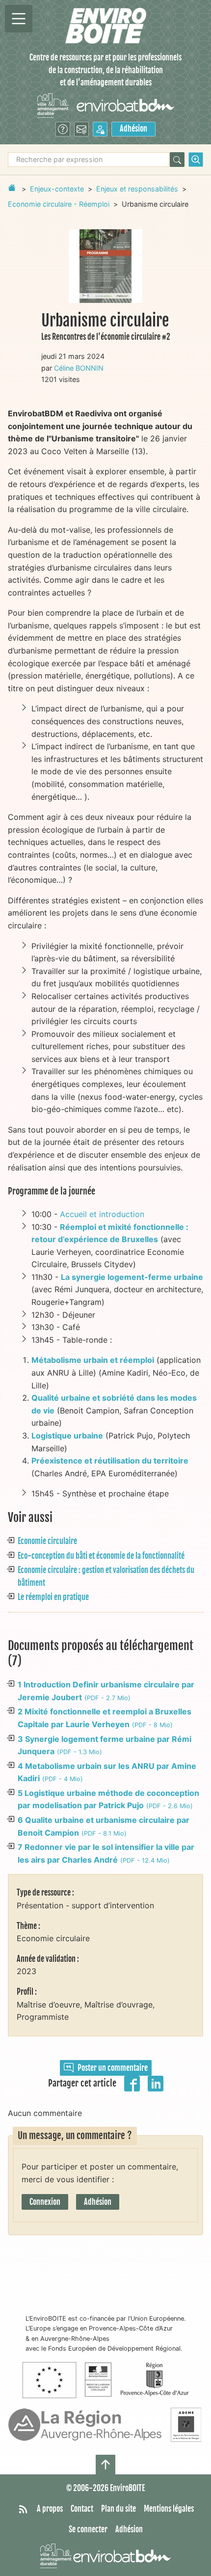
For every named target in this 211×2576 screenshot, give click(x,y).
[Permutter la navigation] (19, 19)
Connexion (45, 2202)
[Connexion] (100, 129)
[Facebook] (132, 2083)
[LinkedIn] (156, 2083)
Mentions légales (169, 2509)
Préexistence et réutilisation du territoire (110, 1461)
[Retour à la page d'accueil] (12, 188)
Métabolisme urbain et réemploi (93, 1360)
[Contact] (81, 129)
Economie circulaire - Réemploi (59, 204)
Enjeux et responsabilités (137, 189)
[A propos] (63, 129)
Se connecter (88, 2529)
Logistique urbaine (67, 1436)
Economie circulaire (47, 1541)
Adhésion (133, 129)
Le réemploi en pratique (53, 1597)
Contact (82, 2509)
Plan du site (119, 2509)
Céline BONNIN (79, 368)
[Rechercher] (177, 160)
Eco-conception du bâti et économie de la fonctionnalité (101, 1556)
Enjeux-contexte (57, 189)
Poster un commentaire (113, 2068)
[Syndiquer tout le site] (23, 2509)
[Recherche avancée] (196, 160)
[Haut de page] (105, 2465)
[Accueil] (106, 26)
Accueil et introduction (102, 1214)
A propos (50, 2509)
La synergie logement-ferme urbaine (132, 1277)
